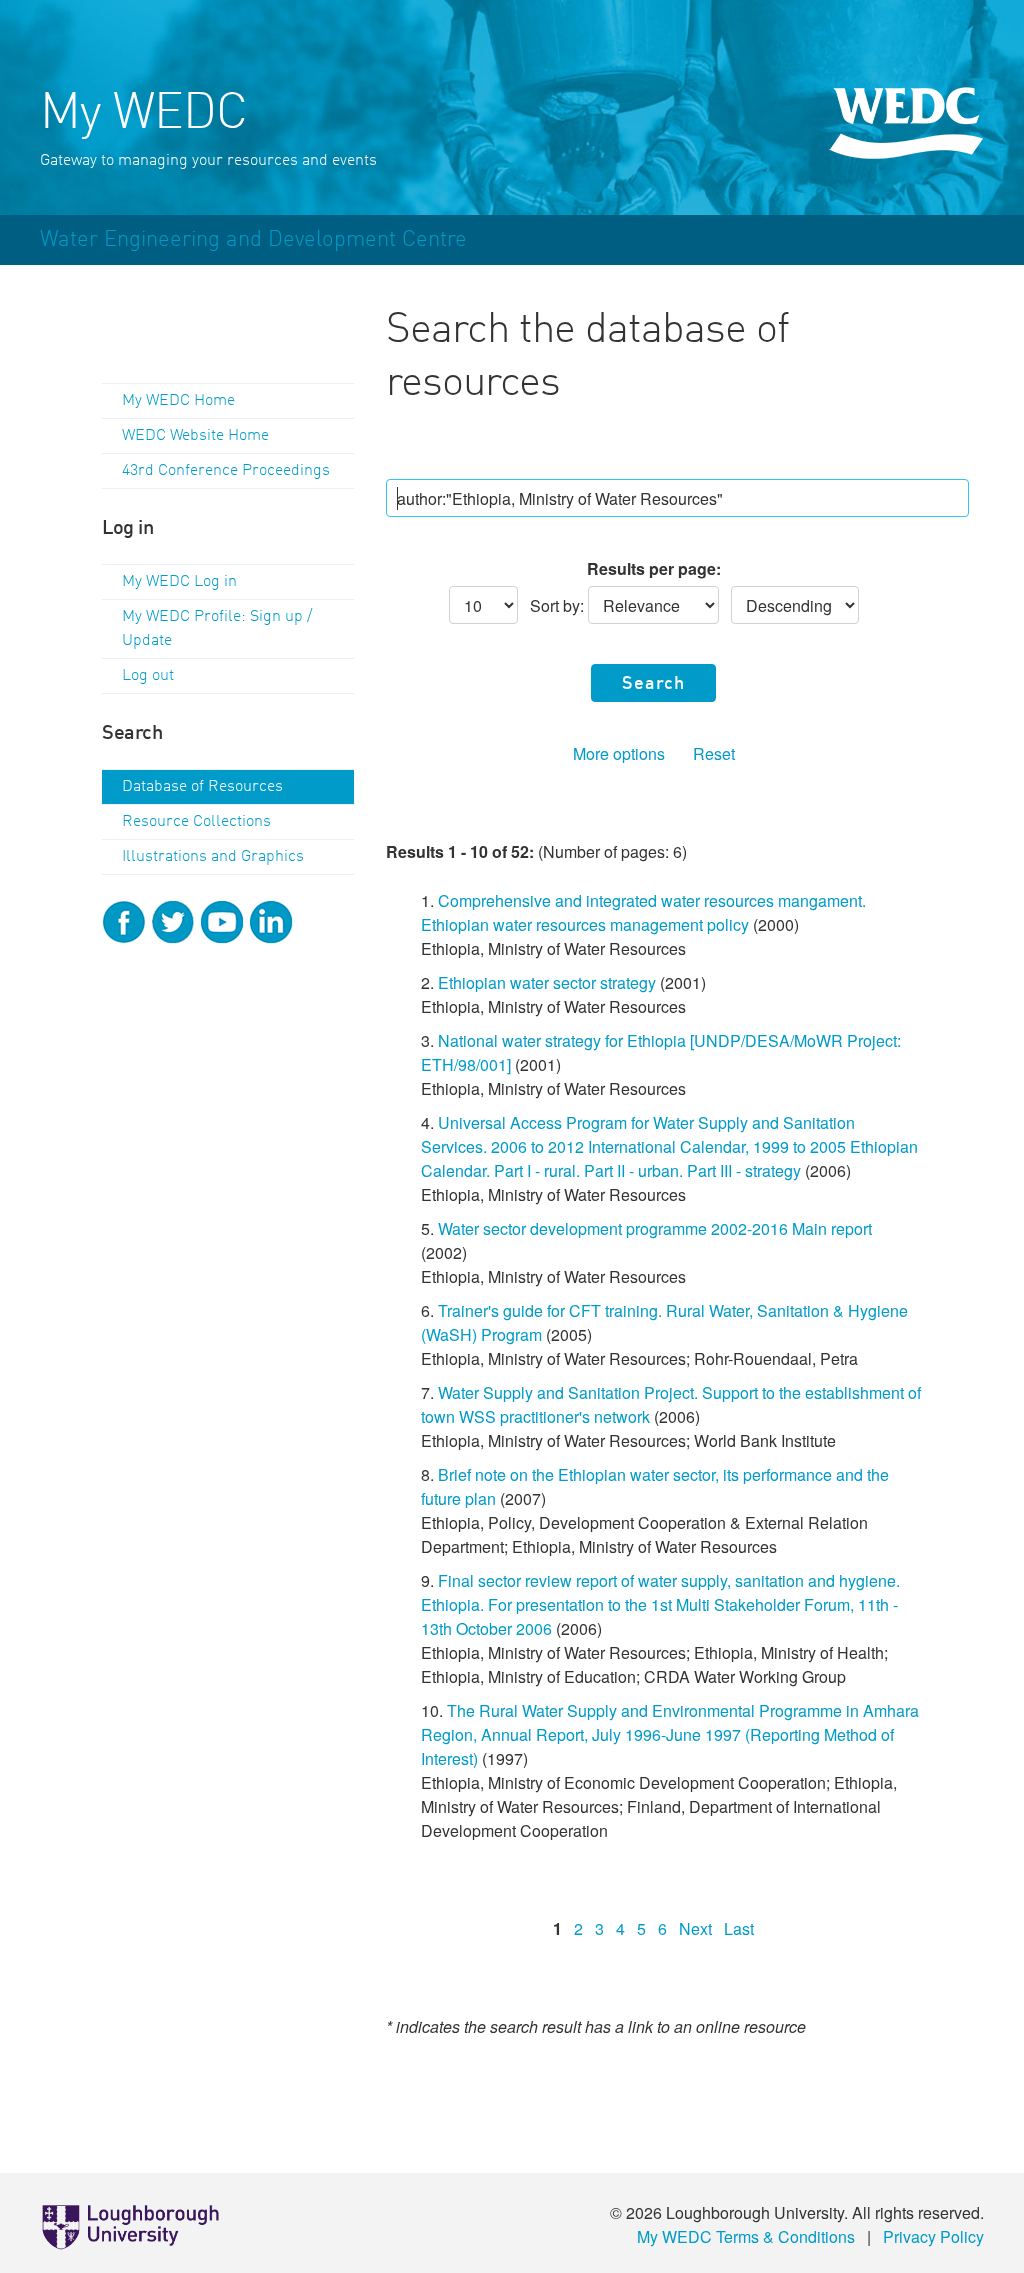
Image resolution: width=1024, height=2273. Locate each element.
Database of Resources (202, 787)
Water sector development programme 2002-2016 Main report (655, 1228)
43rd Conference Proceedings (226, 471)
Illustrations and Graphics (213, 857)
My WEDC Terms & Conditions (746, 2236)
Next (695, 1928)
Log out (148, 676)
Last (739, 1928)
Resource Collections (196, 822)
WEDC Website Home (195, 436)
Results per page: (654, 568)
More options (619, 753)
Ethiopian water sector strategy (547, 982)
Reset (714, 753)
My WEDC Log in (179, 582)
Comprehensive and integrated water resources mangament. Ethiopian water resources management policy (643, 912)
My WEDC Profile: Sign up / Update (217, 629)
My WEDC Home (178, 401)
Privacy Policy (933, 2236)
